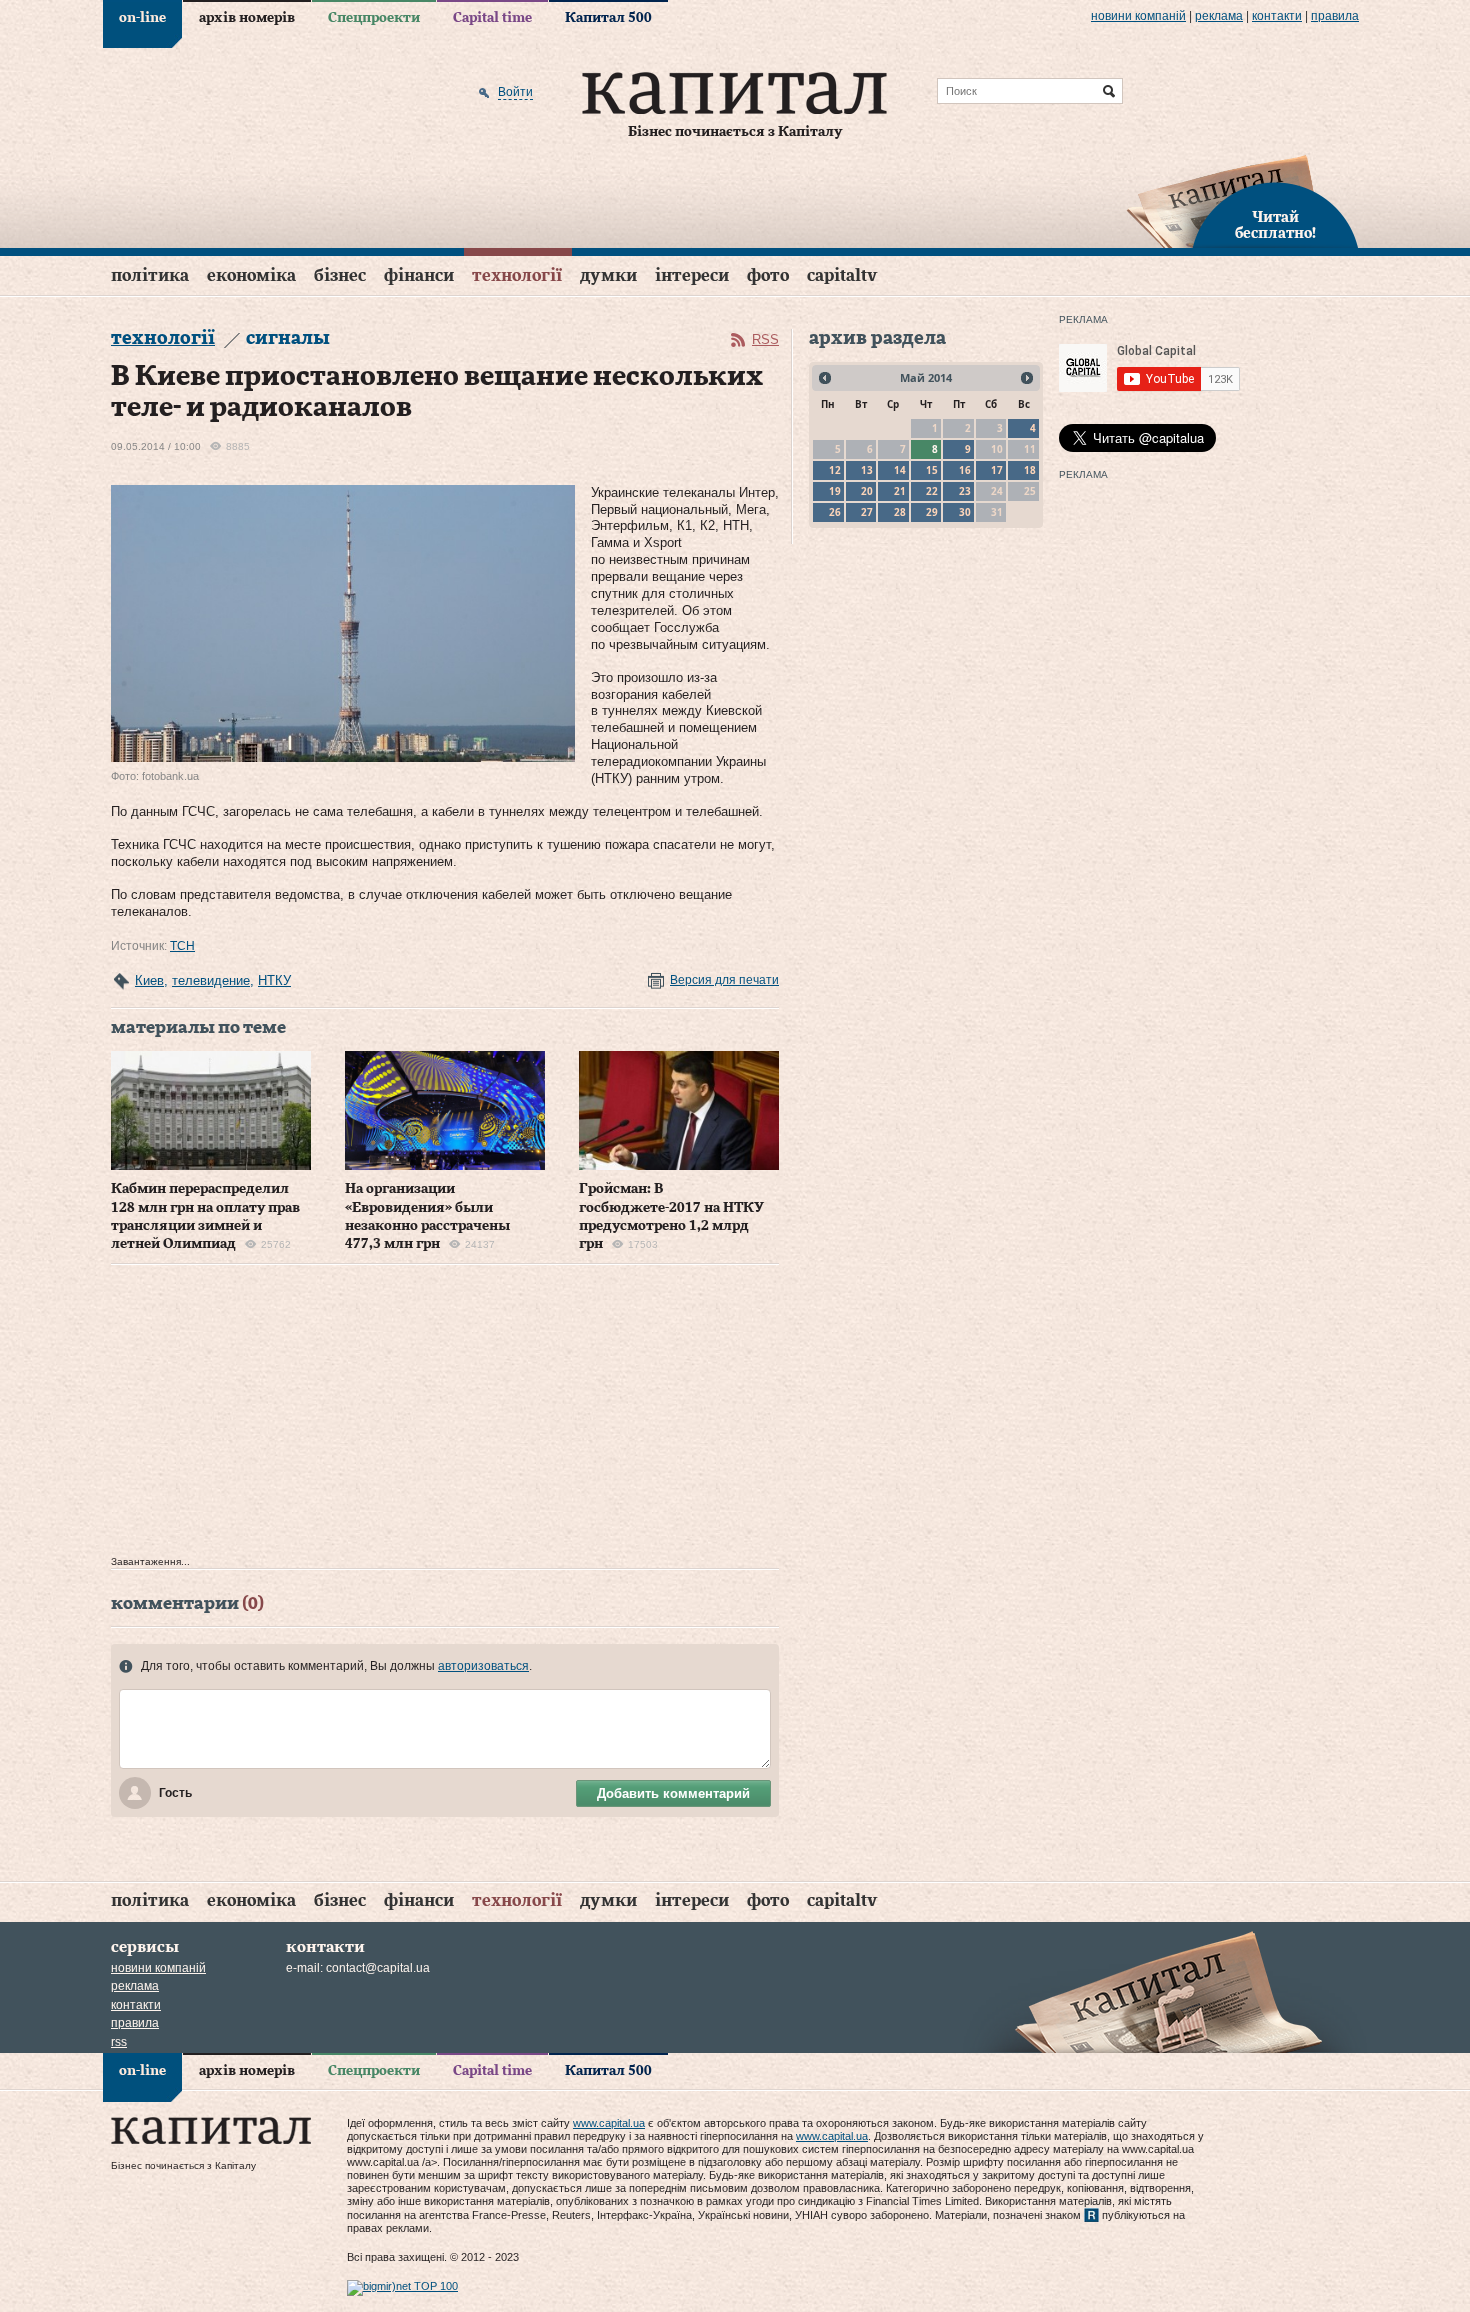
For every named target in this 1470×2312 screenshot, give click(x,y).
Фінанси (419, 275)
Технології (517, 275)
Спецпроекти (374, 18)
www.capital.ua (609, 2123)
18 (1030, 470)
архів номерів (247, 18)
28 (900, 512)
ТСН (182, 946)
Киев (149, 980)
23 (965, 491)
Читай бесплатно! (1275, 226)
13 (867, 470)
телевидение (211, 980)
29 (932, 512)
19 (835, 491)
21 (900, 491)
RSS (765, 339)
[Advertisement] (445, 1415)
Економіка (251, 275)
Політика (150, 275)
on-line (142, 18)
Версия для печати (724, 980)
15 (932, 470)
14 (900, 470)
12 (835, 470)
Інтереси (692, 275)
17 (997, 470)
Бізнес (340, 275)
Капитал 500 (608, 18)
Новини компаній (1138, 16)
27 (867, 512)
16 (965, 470)
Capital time (492, 18)
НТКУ (274, 980)
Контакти (1277, 16)
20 (867, 491)
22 (932, 491)
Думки (608, 275)
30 (965, 512)
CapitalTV (842, 275)
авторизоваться (483, 1666)
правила (1335, 16)
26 (835, 512)
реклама (1219, 16)
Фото (768, 275)
